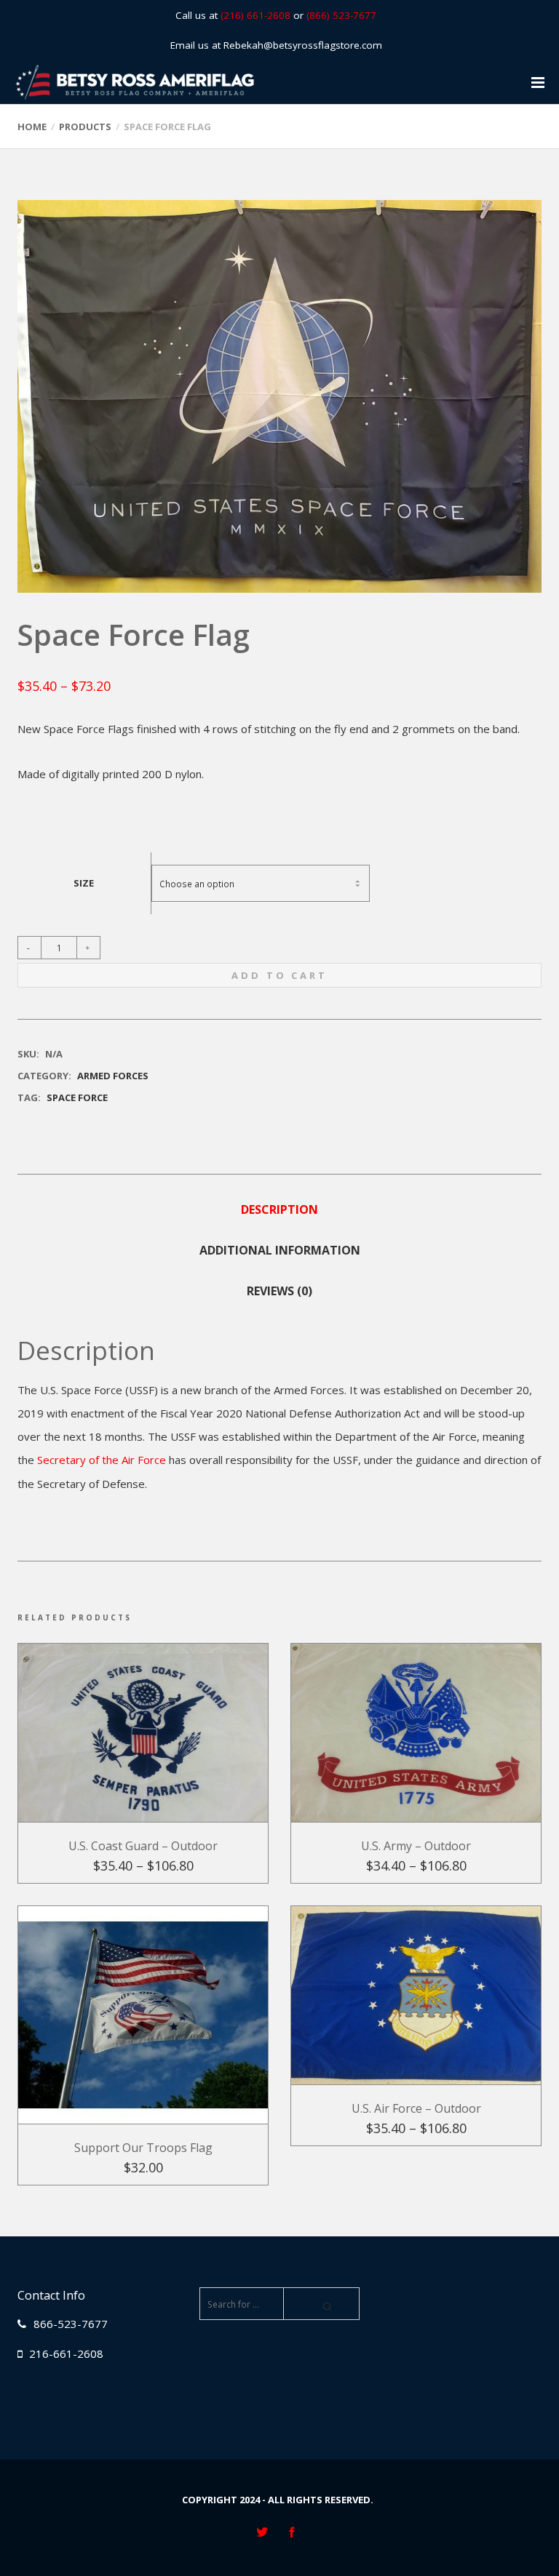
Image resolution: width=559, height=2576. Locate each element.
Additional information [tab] (280, 1250)
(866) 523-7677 (341, 15)
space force (77, 1097)
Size (84, 883)
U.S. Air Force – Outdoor (416, 2108)
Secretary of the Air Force (102, 1460)
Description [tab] (279, 1209)
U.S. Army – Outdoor (416, 1846)
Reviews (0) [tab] (279, 1291)
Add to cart (279, 975)
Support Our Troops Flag (143, 2148)
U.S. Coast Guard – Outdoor (143, 1846)
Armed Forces (113, 1076)
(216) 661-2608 (255, 15)
